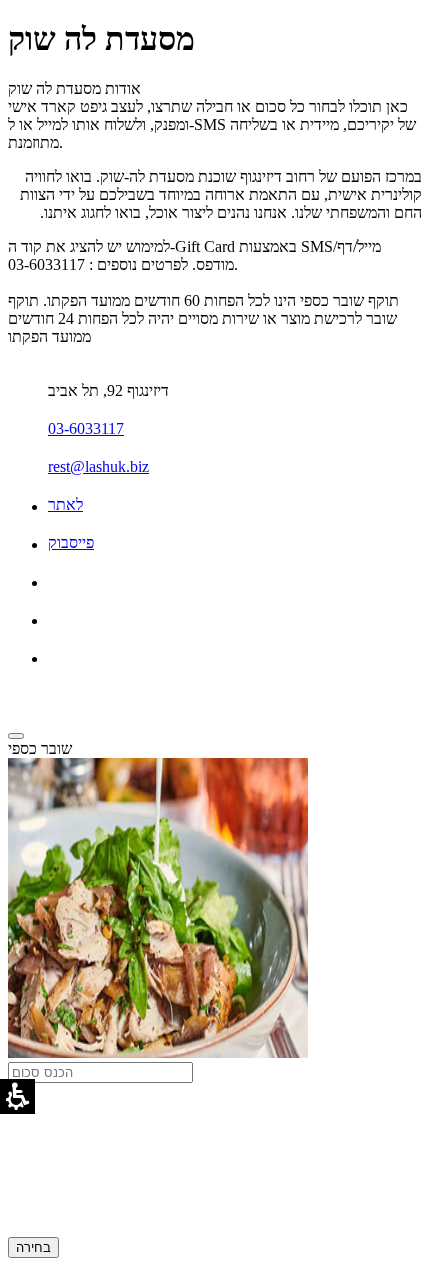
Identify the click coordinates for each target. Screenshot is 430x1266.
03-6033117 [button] (86, 428)
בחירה (33, 1247)
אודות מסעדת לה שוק (74, 88)
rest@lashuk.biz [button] (98, 466)
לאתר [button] (65, 504)
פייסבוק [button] (71, 542)
